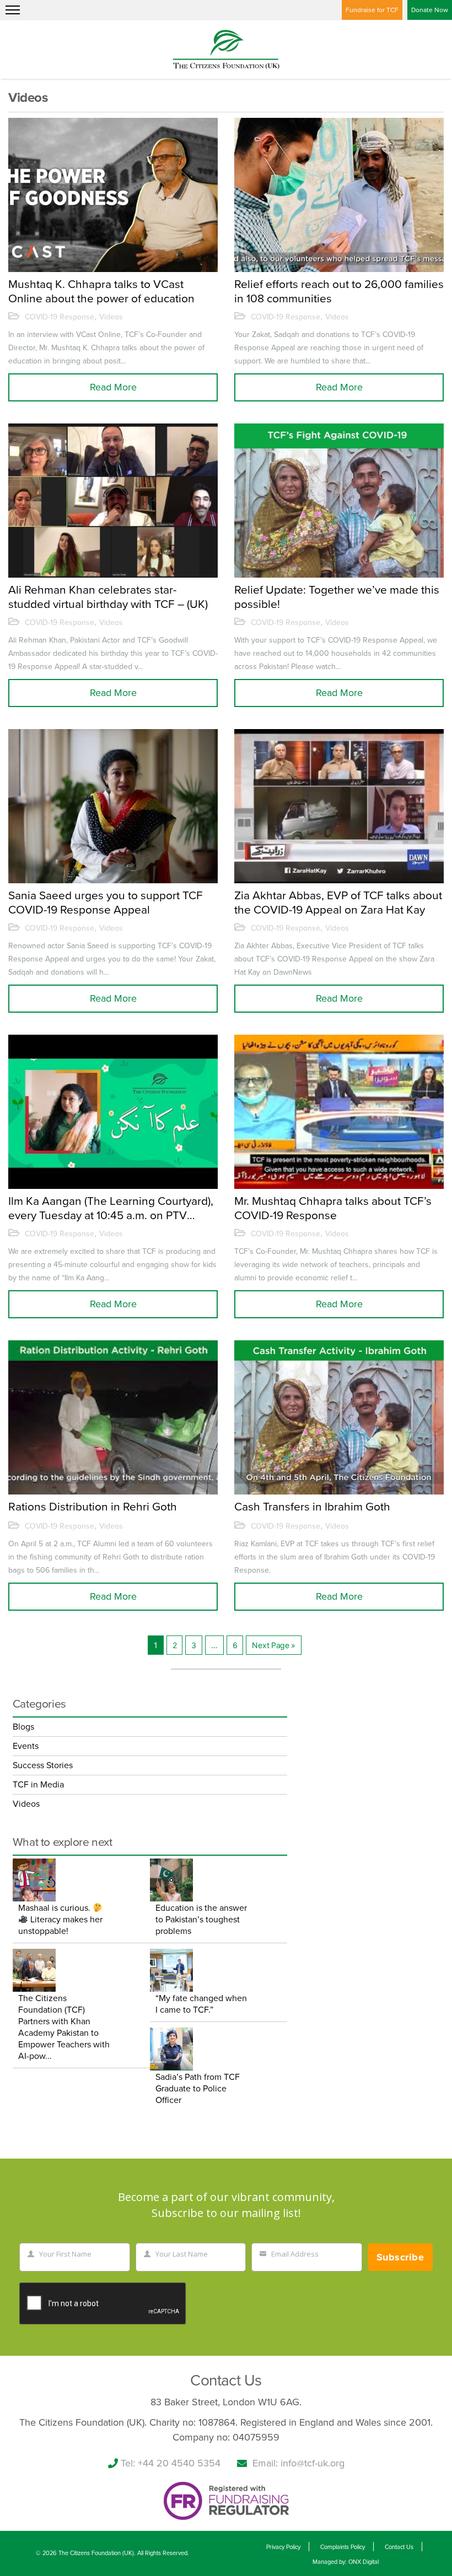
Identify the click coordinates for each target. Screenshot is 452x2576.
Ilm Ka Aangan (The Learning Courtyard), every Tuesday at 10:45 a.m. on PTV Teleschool (111, 1208)
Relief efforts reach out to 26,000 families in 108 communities (339, 291)
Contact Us (399, 2547)
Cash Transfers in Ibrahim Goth (312, 1507)
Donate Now (430, 10)
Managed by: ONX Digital (346, 2562)
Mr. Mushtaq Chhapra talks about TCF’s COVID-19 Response (333, 1208)
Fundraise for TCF (372, 10)
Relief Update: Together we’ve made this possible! (337, 597)
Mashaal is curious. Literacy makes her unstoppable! (60, 1920)
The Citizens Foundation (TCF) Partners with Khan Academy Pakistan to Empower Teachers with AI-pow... (64, 2027)
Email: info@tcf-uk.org (298, 2463)
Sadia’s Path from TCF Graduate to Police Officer (198, 2089)
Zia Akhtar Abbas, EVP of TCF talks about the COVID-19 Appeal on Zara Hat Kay (338, 903)
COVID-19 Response (60, 317)
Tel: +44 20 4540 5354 (171, 2463)
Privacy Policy (283, 2547)
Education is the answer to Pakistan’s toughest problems (201, 1920)
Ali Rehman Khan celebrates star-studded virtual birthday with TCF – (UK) (108, 597)
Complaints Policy (343, 2547)
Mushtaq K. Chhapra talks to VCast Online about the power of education (101, 291)
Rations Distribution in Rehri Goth (93, 1507)
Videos (111, 317)
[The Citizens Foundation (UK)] (226, 48)
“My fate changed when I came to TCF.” (201, 2004)
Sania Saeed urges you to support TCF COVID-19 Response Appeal (106, 903)
